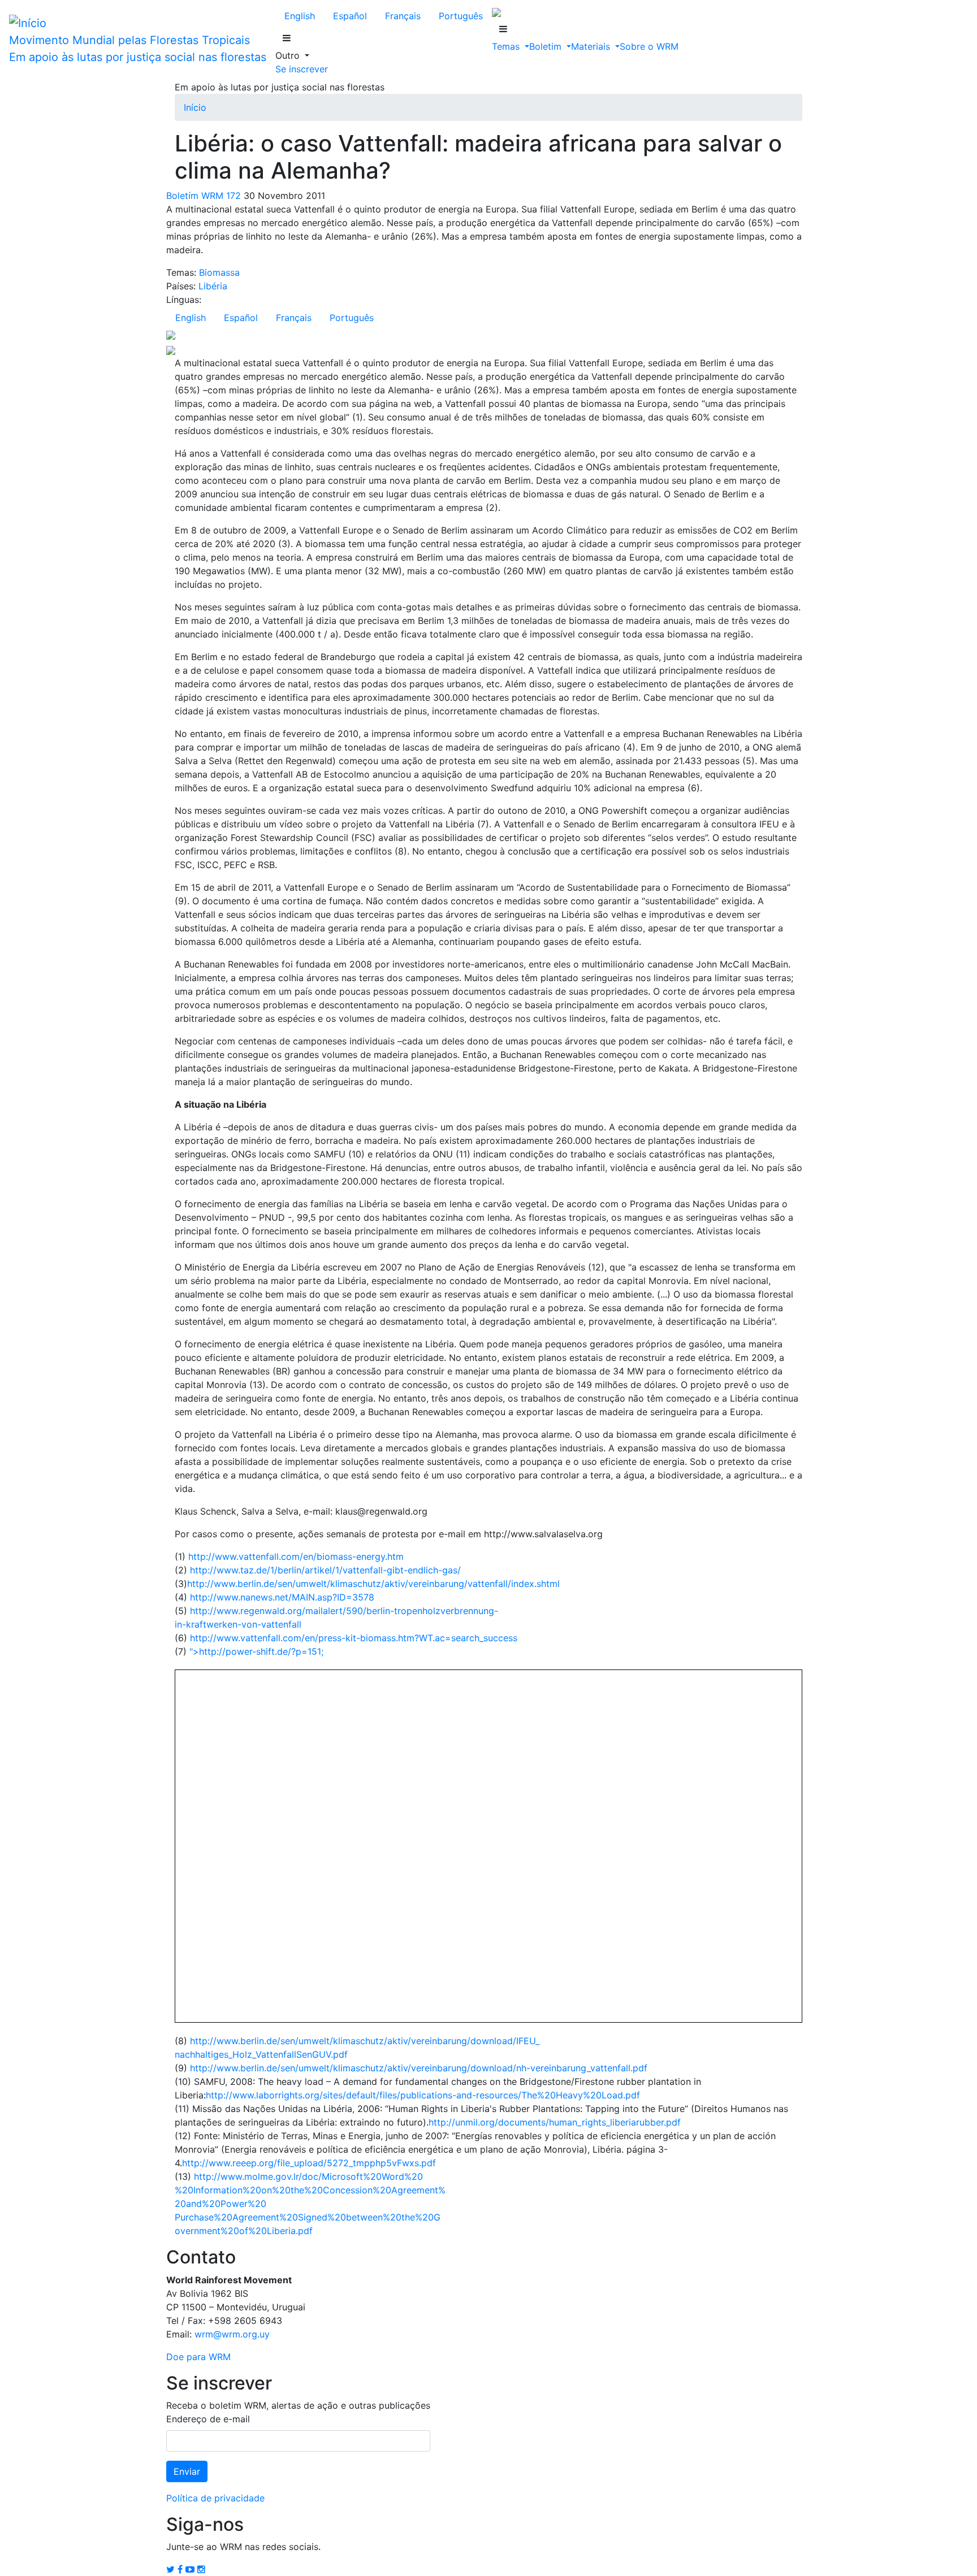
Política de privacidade (215, 2498)
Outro (289, 55)
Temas (507, 46)
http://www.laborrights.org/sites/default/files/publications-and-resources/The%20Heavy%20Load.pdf (423, 2095)
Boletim (547, 46)
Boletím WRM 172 (204, 196)
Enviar (187, 2471)
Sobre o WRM (649, 46)
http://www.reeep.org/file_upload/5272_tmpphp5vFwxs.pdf (309, 2163)
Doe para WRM (198, 2357)
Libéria (213, 286)
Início (195, 107)
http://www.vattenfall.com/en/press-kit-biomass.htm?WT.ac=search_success (354, 1638)
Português (461, 16)
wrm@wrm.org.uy (232, 2334)
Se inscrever (302, 69)
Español (350, 16)
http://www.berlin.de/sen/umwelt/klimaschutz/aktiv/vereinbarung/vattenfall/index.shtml (373, 1584)
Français (403, 16)
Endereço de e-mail (208, 2419)
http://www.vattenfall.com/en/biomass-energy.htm (296, 1556)
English (300, 16)
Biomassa (219, 272)
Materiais (592, 46)
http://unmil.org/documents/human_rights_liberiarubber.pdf (555, 2122)
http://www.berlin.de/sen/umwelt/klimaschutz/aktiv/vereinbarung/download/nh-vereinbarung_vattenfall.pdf (419, 2068)
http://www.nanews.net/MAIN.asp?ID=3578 (282, 1597)
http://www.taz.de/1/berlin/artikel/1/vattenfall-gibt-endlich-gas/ (325, 1570)
